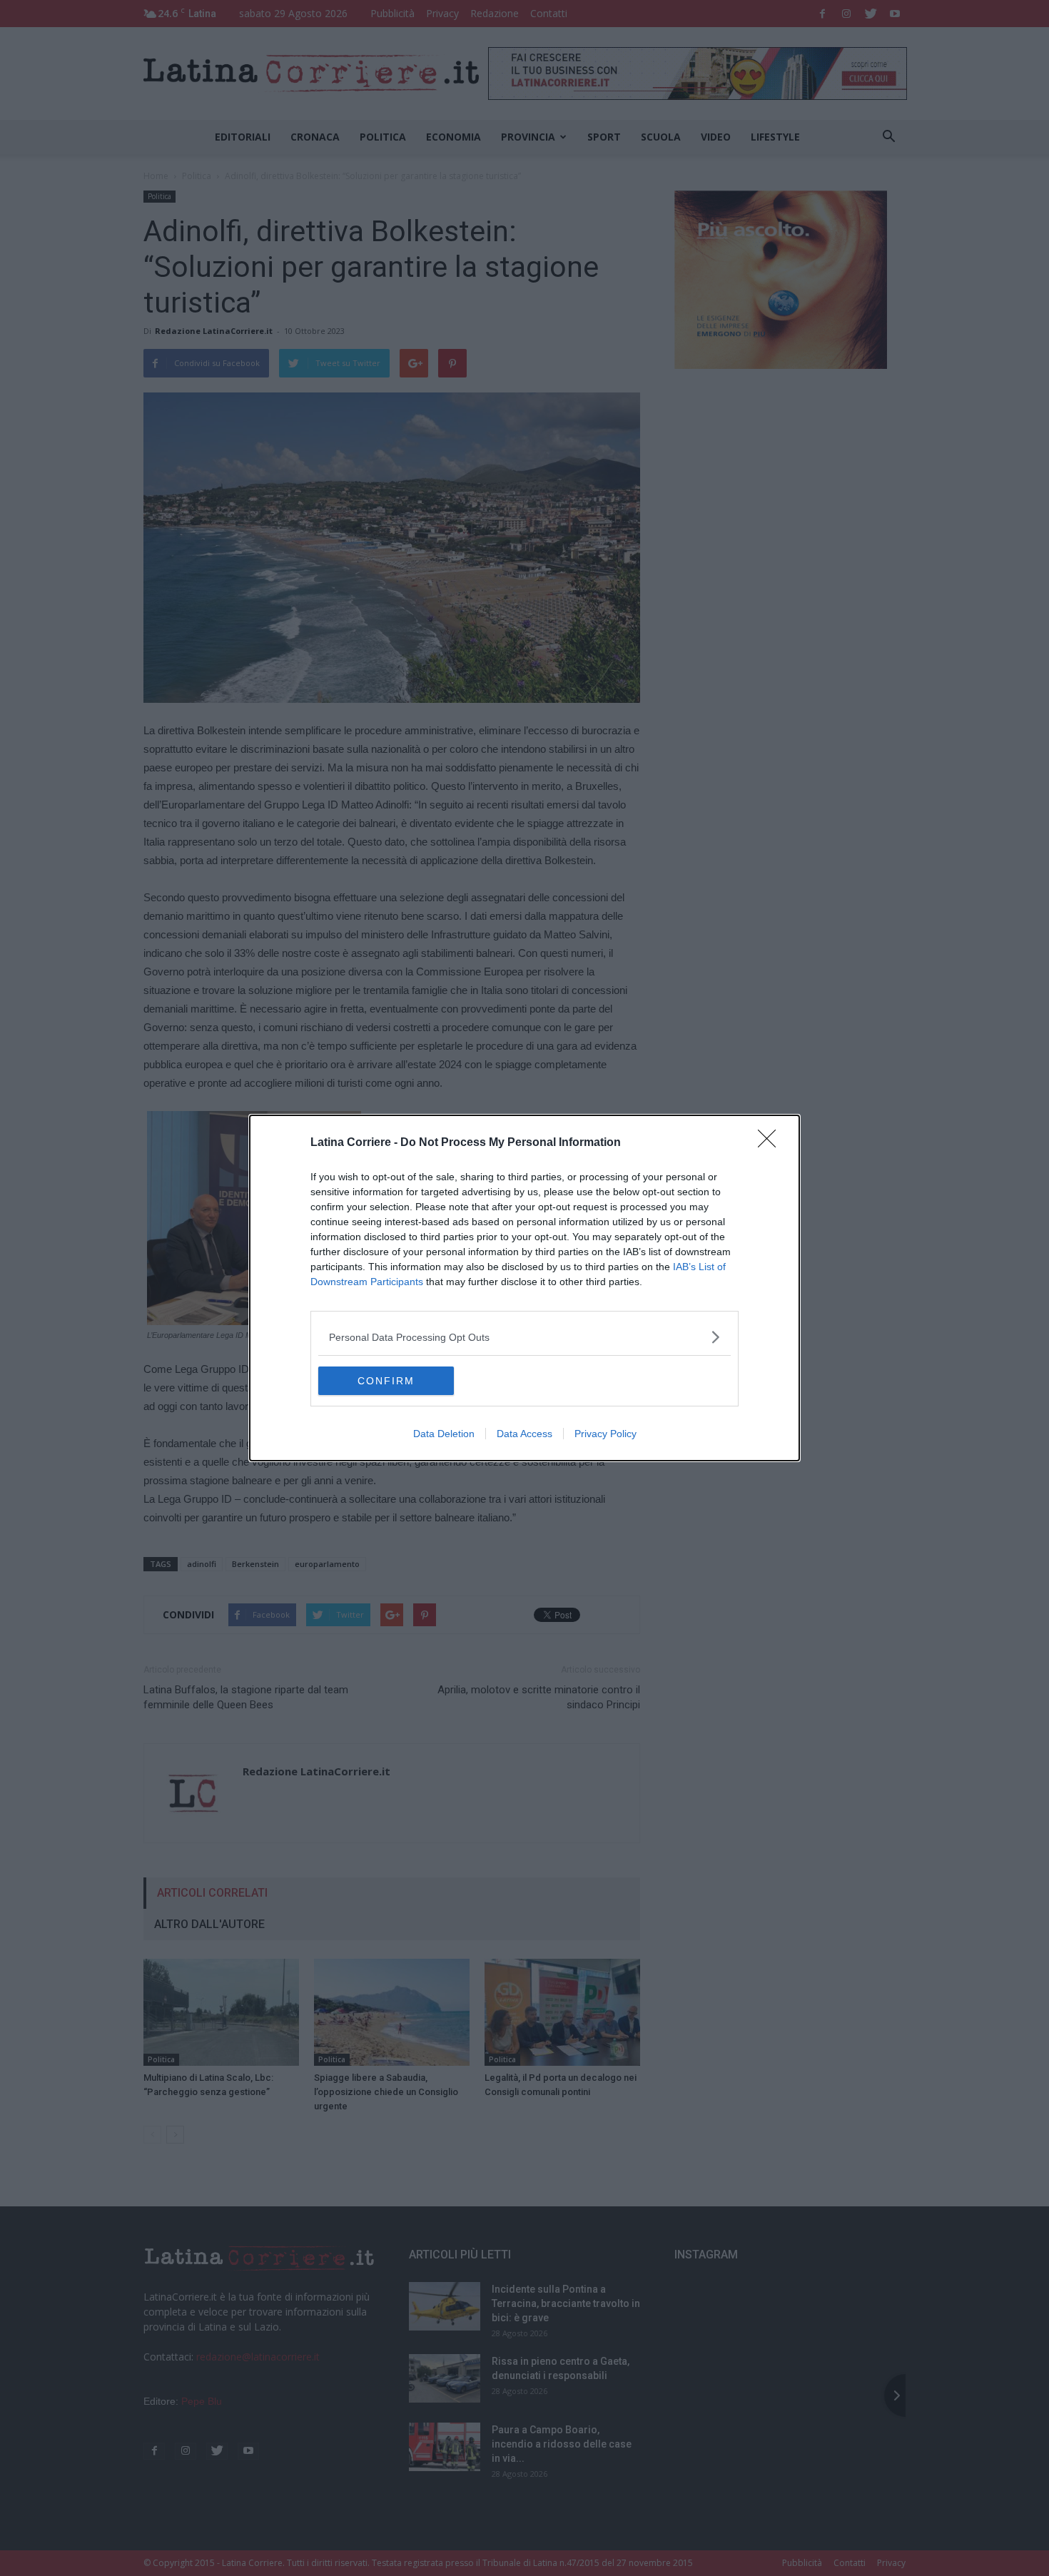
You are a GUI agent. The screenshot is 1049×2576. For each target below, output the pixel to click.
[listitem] (524, 1337)
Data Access (524, 1434)
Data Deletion (444, 1434)
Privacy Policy (605, 1434)
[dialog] (524, 1288)
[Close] (771, 1143)
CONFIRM (386, 1381)
